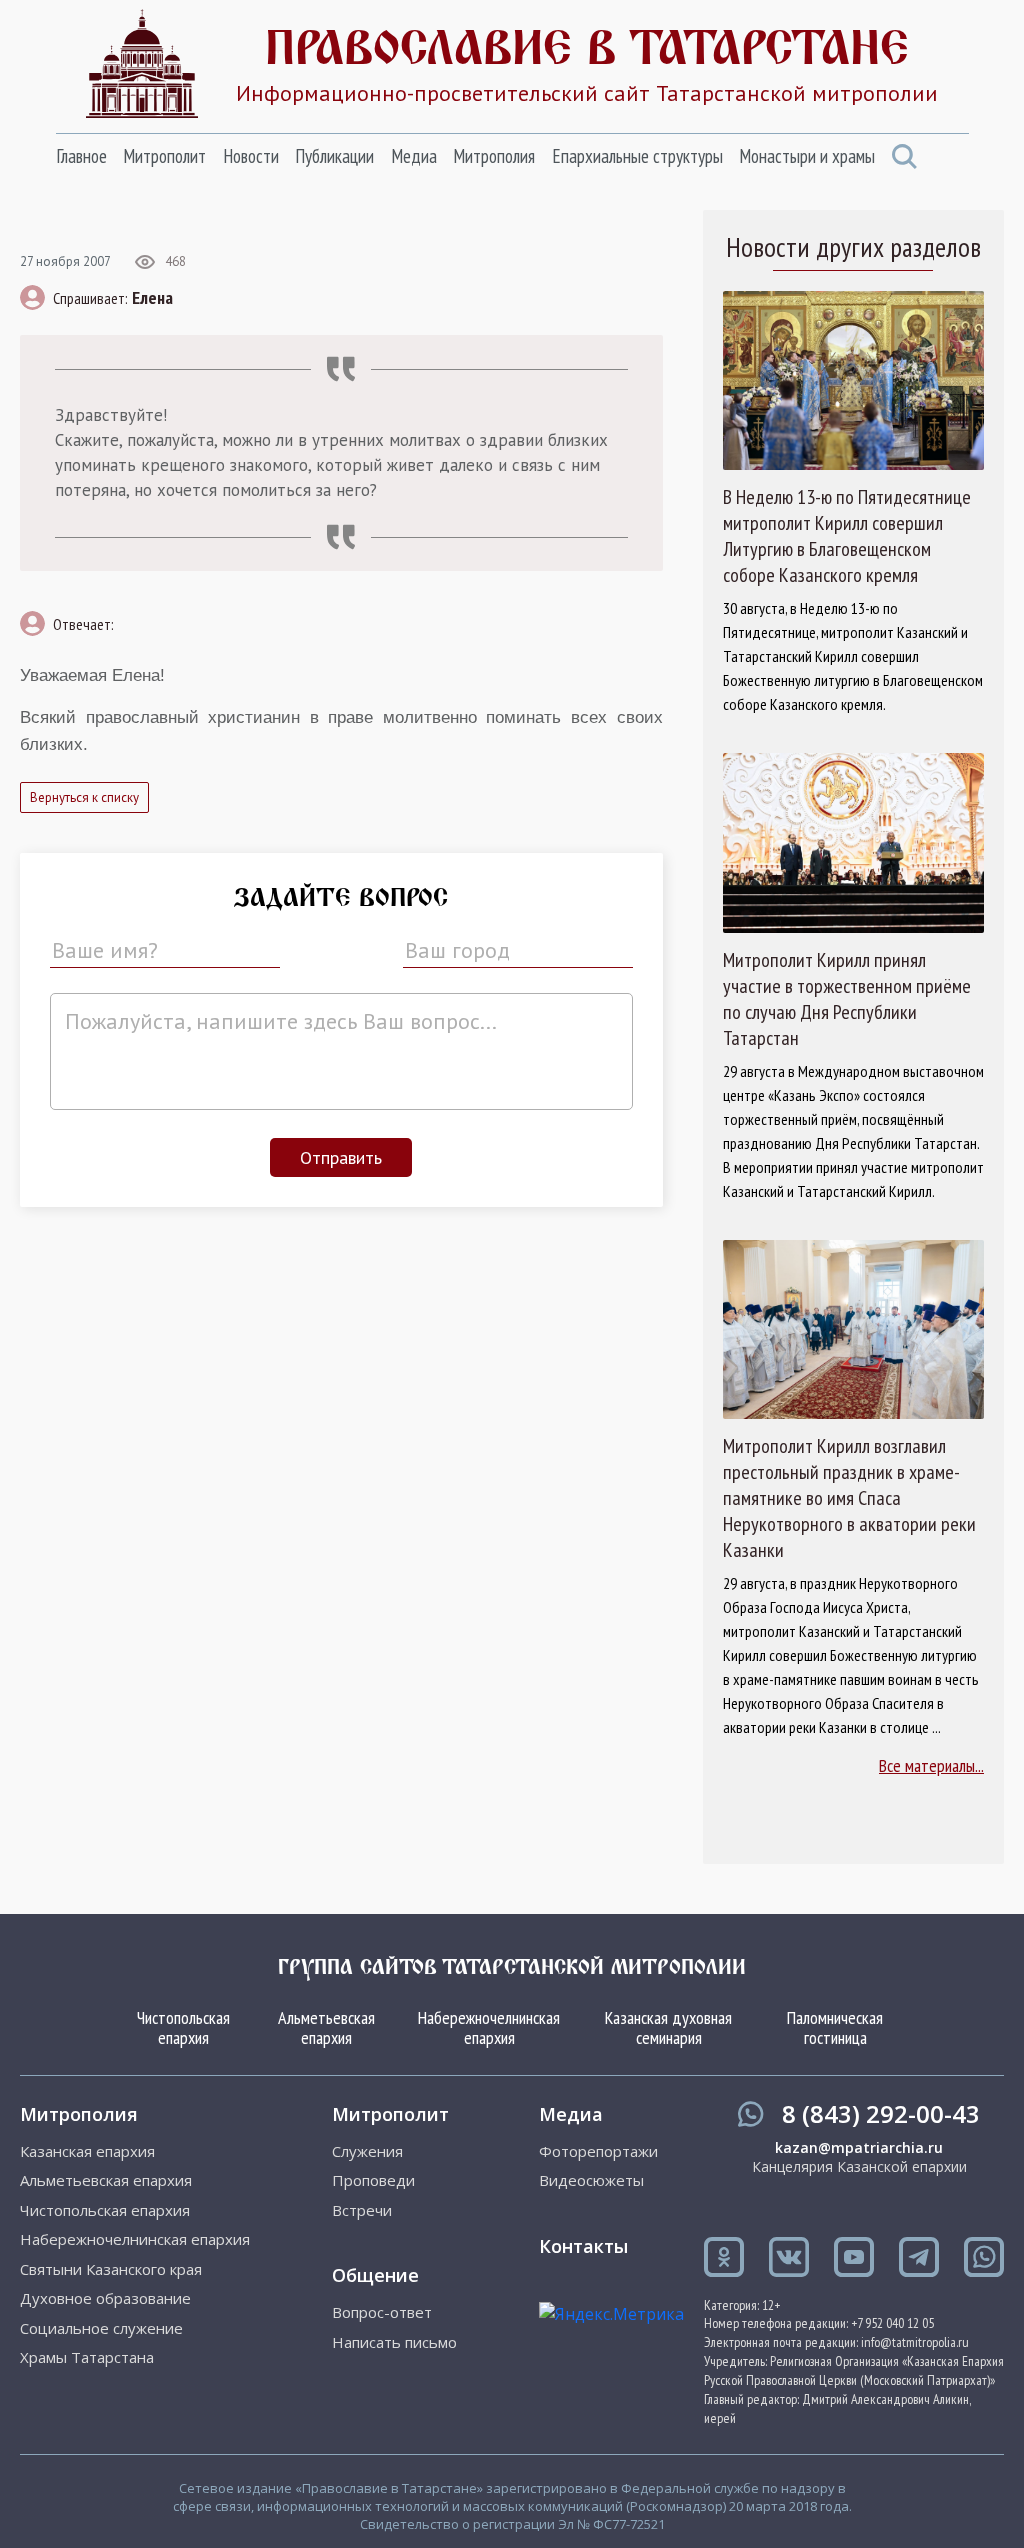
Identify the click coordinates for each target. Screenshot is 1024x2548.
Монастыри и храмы (807, 156)
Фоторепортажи (598, 2151)
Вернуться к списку (84, 797)
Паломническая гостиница (835, 2027)
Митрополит (164, 156)
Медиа (414, 156)
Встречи (362, 2210)
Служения (367, 2151)
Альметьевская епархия (326, 2027)
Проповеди (373, 2180)
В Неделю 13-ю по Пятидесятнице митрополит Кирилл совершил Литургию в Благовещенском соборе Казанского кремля (847, 536)
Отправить (341, 1157)
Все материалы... (931, 1765)
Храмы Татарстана (87, 2357)
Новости (251, 156)
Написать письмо (394, 2342)
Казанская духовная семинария (668, 2027)
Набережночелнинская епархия (489, 2027)
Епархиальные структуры (637, 156)
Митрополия (494, 156)
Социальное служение (101, 2328)
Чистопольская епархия (183, 2027)
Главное (81, 156)
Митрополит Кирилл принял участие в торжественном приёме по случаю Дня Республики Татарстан (847, 999)
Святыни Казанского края (111, 2269)
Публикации (334, 156)
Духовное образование (105, 2298)
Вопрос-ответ (382, 2312)
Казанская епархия (87, 2151)
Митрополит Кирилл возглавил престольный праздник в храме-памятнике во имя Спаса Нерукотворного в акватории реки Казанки (849, 1498)
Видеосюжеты (591, 2180)
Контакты (583, 2246)
